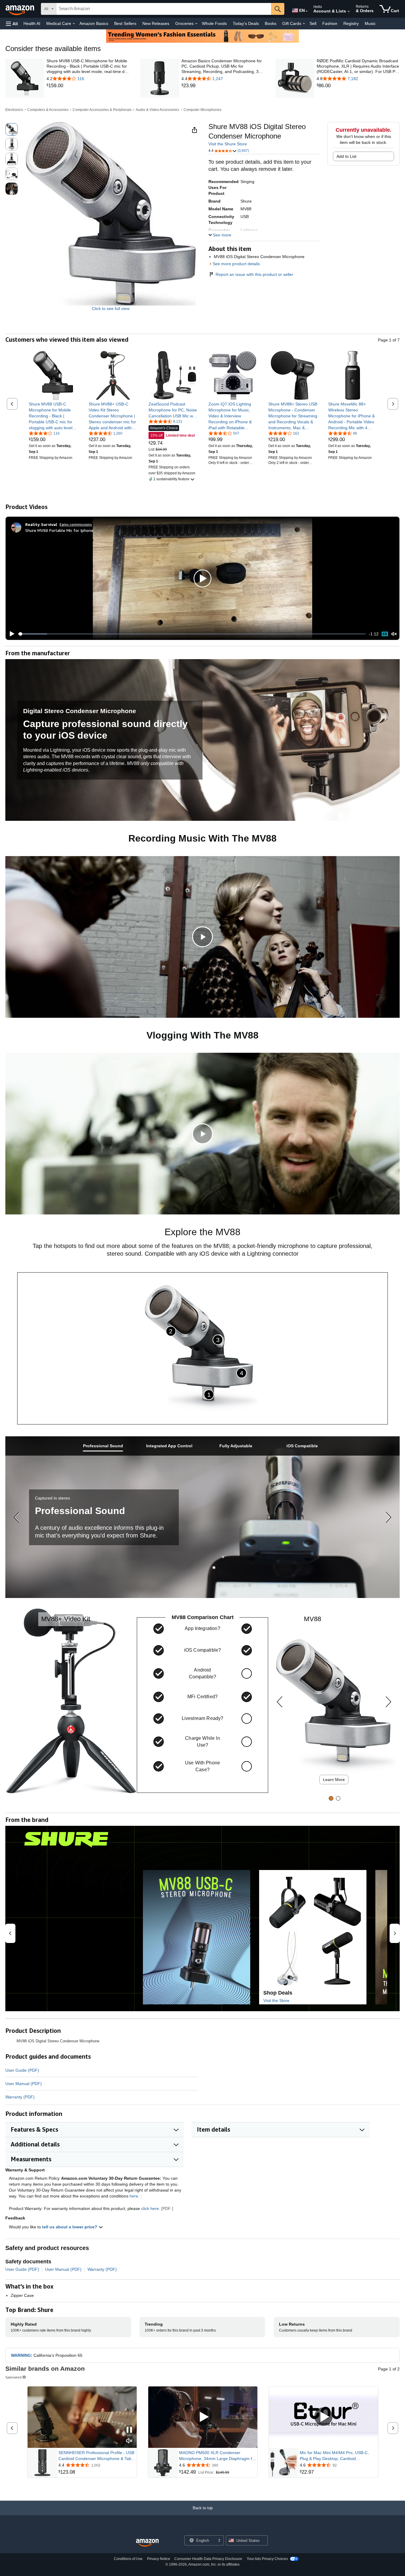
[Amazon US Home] (147, 2543)
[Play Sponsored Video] (203, 2417)
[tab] (103, 1446)
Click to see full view (111, 309)
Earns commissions (76, 524)
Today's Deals (246, 23)
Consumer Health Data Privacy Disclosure (208, 2559)
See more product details (236, 264)
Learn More (334, 1780)
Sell (313, 23)
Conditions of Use (128, 2559)
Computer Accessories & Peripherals (102, 110)
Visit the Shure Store (228, 144)
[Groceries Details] (196, 24)
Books (271, 23)
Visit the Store (276, 2001)
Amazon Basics (94, 23)
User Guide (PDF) (22, 2070)
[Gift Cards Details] (304, 24)
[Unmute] (394, 634)
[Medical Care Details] (74, 24)
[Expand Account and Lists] (349, 12)
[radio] (12, 129)
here (134, 2196)
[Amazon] (20, 9)
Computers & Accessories (48, 110)
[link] (88, 86)
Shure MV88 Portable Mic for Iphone (59, 530)
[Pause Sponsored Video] (129, 2430)
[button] (12, 24)
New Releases (156, 23)
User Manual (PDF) (24, 2084)
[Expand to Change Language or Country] (307, 11)
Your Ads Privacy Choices (267, 2559)
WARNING (21, 2355)
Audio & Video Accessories (157, 110)
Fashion (330, 23)
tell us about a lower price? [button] (70, 2227)
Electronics (14, 110)
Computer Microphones (203, 110)
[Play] (10, 634)
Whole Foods (214, 23)
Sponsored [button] (13, 2377)
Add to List (346, 156)
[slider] (192, 634)
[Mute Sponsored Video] (129, 2441)
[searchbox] (164, 9)
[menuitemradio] (385, 634)
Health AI (32, 23)
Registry (351, 23)
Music (370, 23)
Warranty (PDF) (20, 2097)
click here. (151, 2208)
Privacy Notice (159, 2559)
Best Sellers (125, 23)
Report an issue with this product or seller (254, 274)
